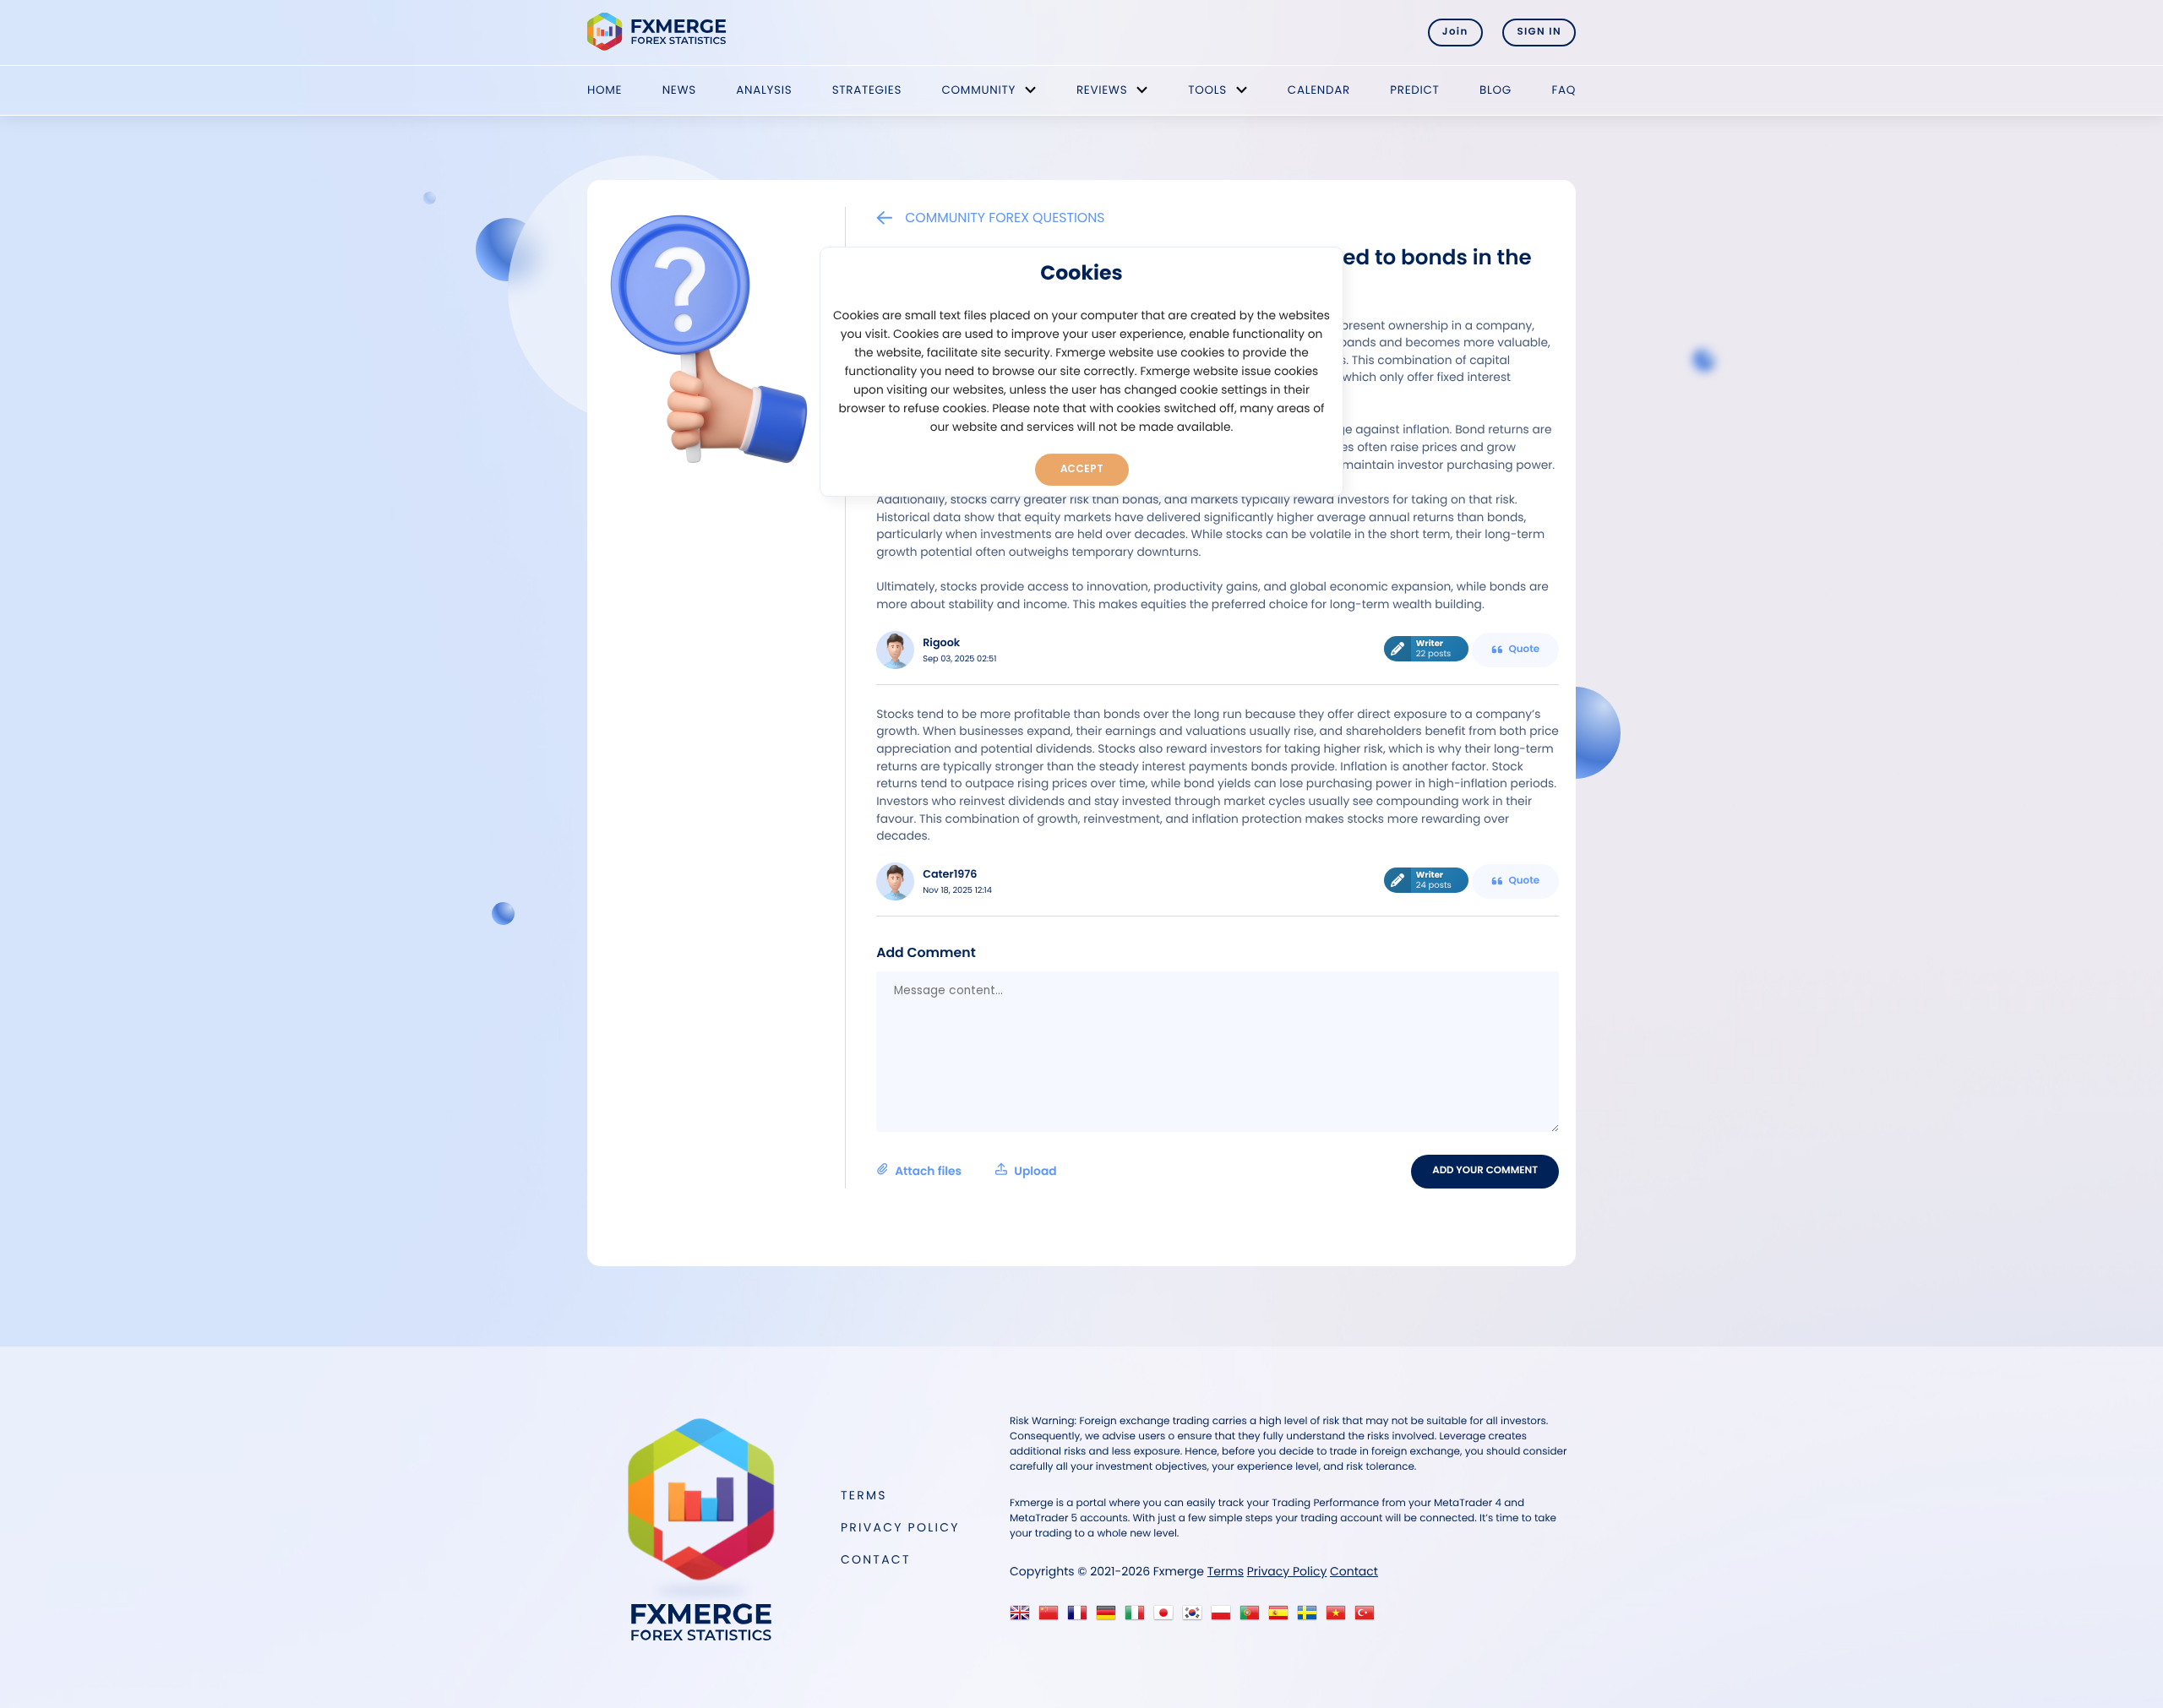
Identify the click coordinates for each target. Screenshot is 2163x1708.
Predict (1414, 90)
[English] (1024, 1617)
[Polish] (1225, 1617)
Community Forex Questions (1005, 218)
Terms (864, 1495)
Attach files (975, 1171)
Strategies (867, 90)
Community (978, 90)
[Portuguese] (1253, 1617)
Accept (1082, 469)
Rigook (941, 643)
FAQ (1564, 90)
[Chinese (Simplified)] (1052, 1617)
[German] (1110, 1617)
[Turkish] (1368, 1617)
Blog (1496, 90)
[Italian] (1139, 1617)
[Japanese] (1167, 1617)
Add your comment (1485, 1171)
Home (605, 90)
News (679, 90)
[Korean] (1196, 1617)
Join (1455, 32)
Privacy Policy (900, 1527)
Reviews (1102, 90)
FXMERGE (659, 32)
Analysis (764, 90)
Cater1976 (950, 875)
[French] (1081, 1617)
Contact (876, 1559)
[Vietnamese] (1340, 1617)
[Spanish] (1282, 1617)
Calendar (1319, 90)
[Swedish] (1311, 1617)
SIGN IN (1539, 32)
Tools (1207, 90)
